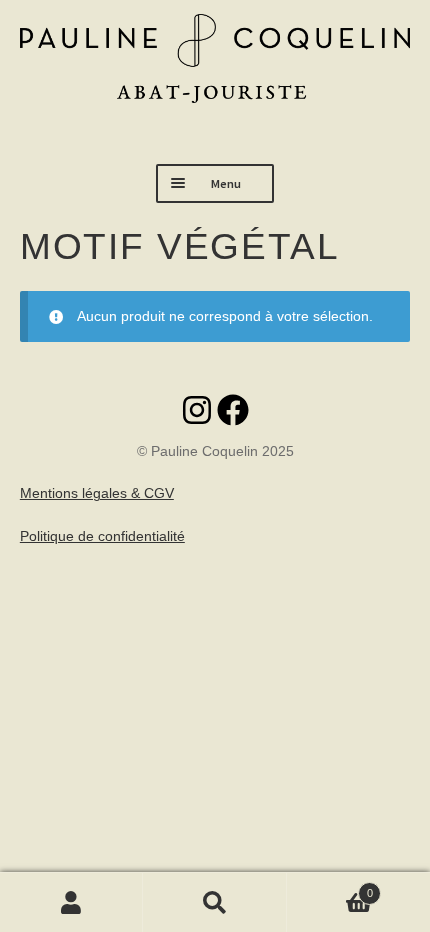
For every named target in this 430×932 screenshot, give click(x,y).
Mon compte (71, 902)
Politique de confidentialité (102, 536)
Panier (330, 887)
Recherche (214, 902)
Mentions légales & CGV (97, 493)
